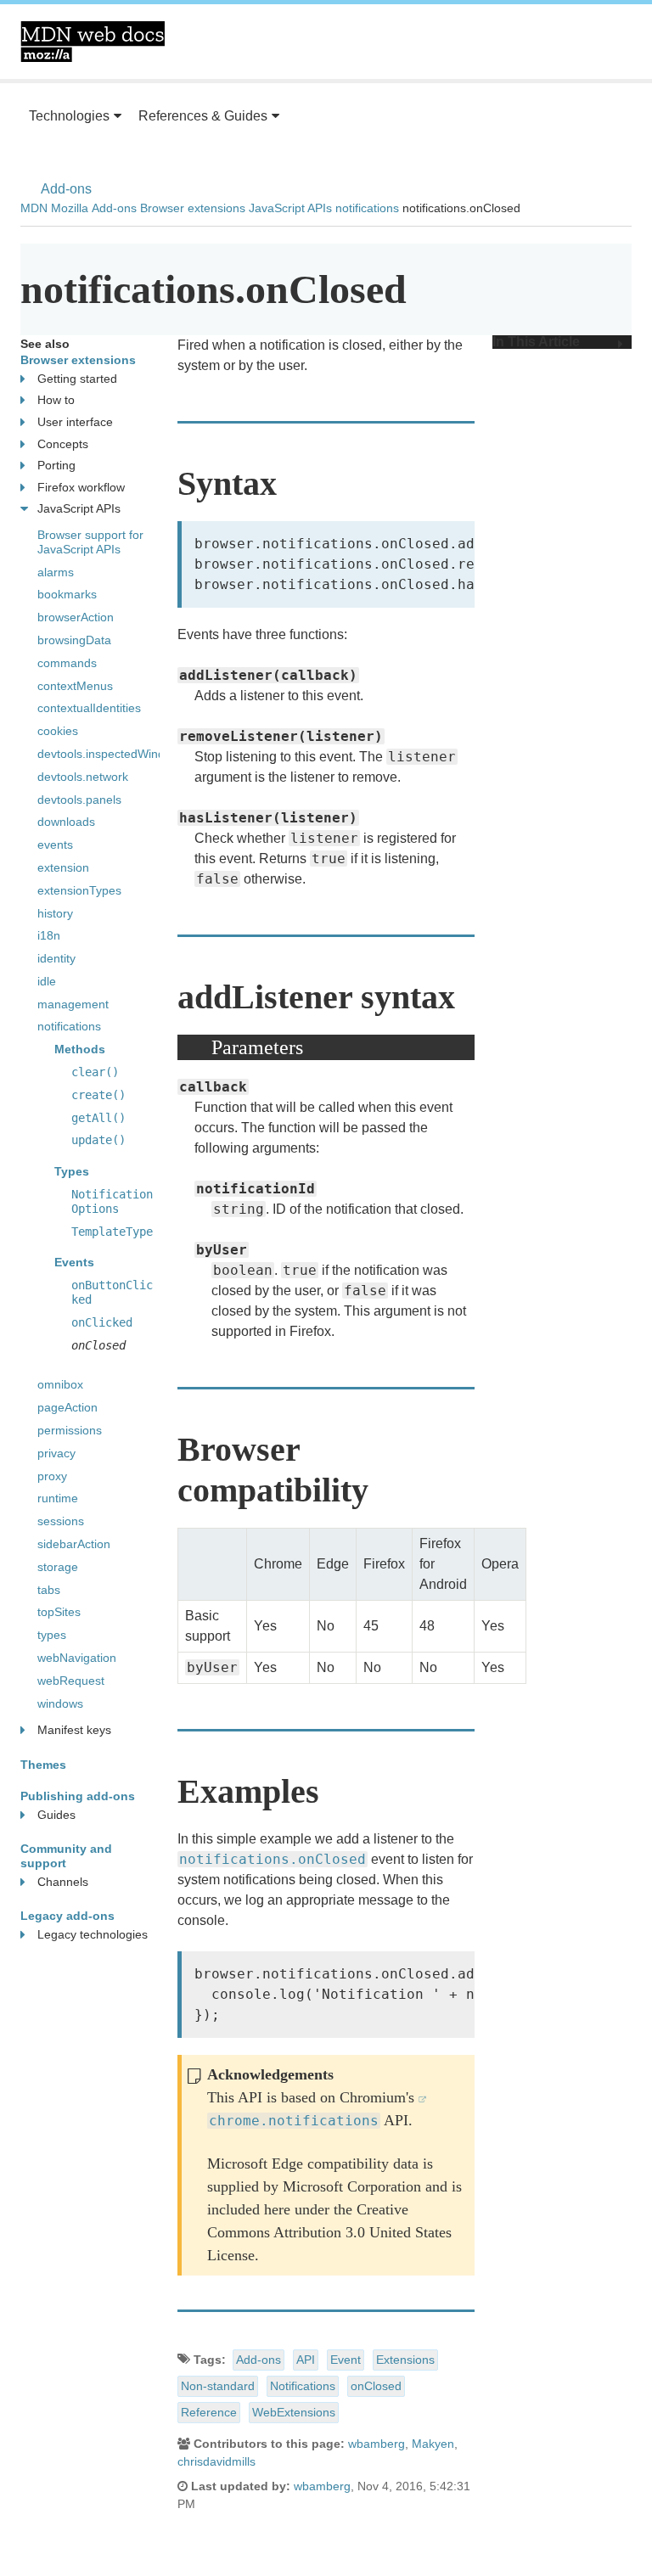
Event (346, 2360)
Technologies (69, 116)
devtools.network (83, 777)
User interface (75, 422)
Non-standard (218, 2386)
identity (56, 958)
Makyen (433, 2444)
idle (47, 981)
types (52, 1635)
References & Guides (203, 116)
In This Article (536, 342)
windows (60, 1703)
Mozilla (70, 208)
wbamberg (377, 2444)
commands (67, 663)
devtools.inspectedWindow (109, 754)
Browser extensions (193, 208)
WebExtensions (294, 2412)
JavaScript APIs (290, 208)
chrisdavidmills (216, 2461)
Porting (56, 465)
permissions (70, 1430)
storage (58, 1567)
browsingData (74, 640)
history (55, 913)
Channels (63, 1882)
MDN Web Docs (93, 42)
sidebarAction (74, 1544)
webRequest (71, 1681)
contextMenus (75, 686)
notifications (367, 208)
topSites (59, 1612)
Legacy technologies (93, 1934)
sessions (61, 1521)
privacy (56, 1453)
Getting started (77, 379)
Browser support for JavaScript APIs (90, 542)
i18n (49, 935)
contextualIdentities (89, 708)
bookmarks (67, 594)
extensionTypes (79, 890)
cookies (58, 731)
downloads (66, 822)
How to (56, 400)
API (306, 2360)
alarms (56, 572)
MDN (34, 208)
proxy (52, 1476)
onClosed (376, 2386)
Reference (209, 2412)
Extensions (405, 2360)
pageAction (67, 1407)
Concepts (63, 444)
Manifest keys (74, 1730)
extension (63, 867)
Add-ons (66, 189)
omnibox (60, 1384)
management (73, 1004)
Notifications (303, 2386)
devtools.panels (79, 800)
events (55, 845)
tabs (49, 1590)
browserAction (76, 617)
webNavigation (77, 1658)
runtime (58, 1498)
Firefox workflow (81, 487)
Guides (56, 1815)
